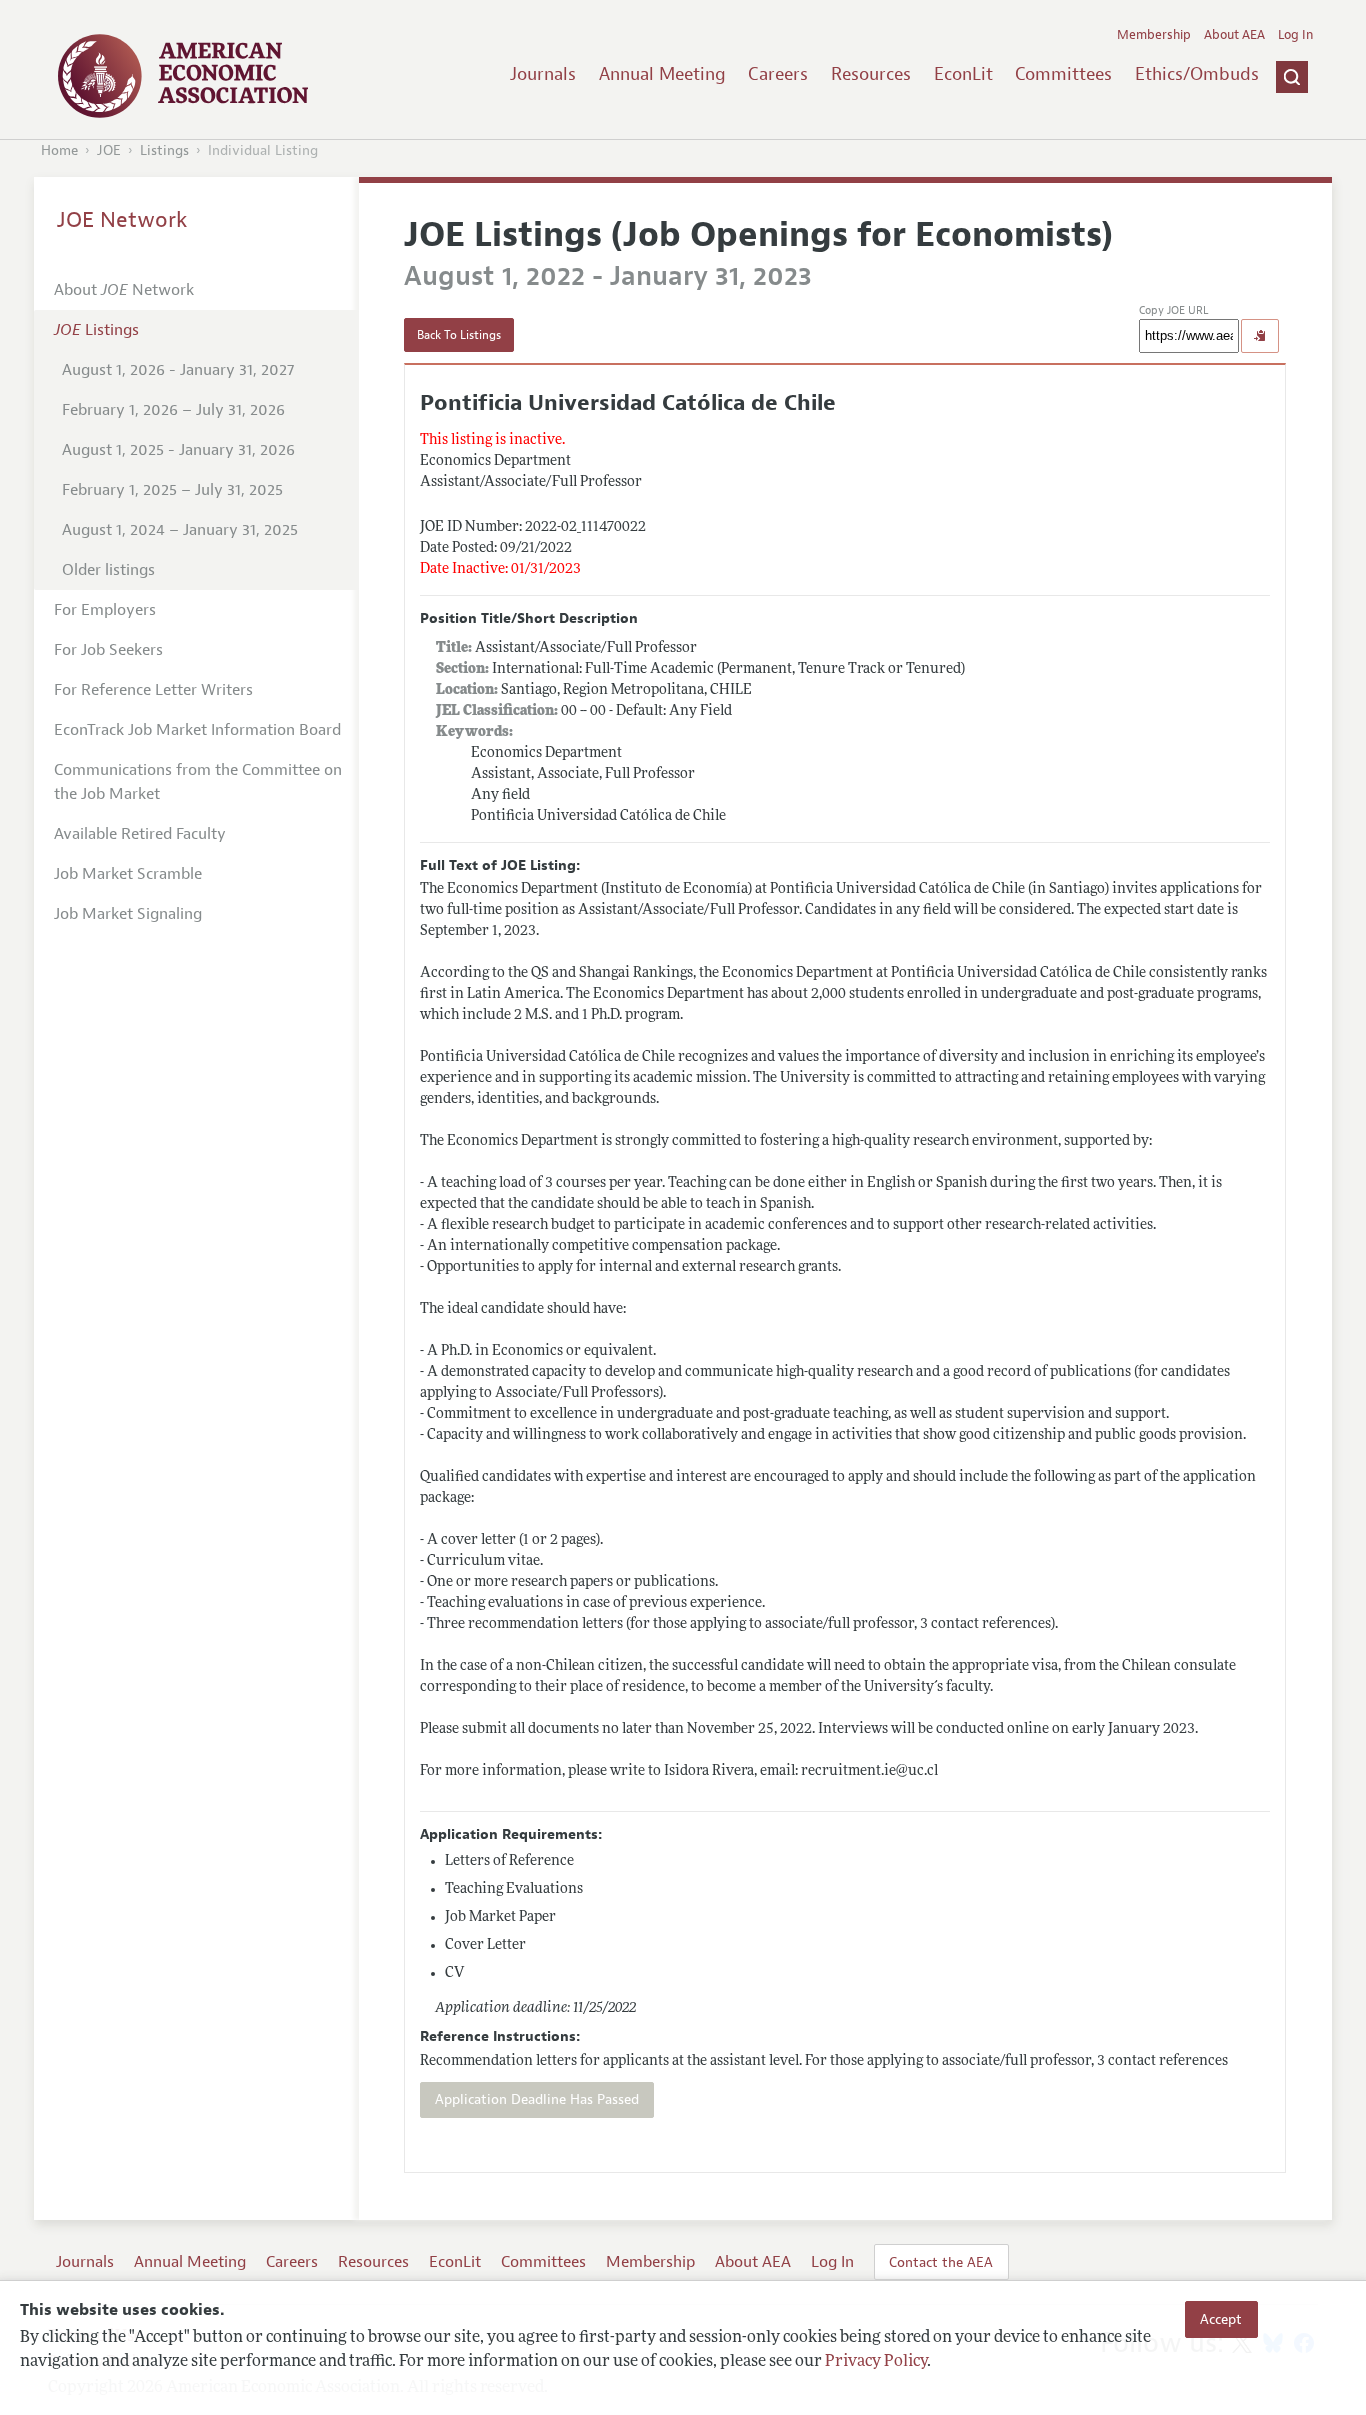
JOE (109, 150)
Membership (1154, 35)
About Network (124, 290)
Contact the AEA (941, 2262)
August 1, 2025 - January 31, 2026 (178, 450)
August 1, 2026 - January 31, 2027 (178, 370)
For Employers (105, 610)
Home (59, 150)
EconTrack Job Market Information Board (197, 730)
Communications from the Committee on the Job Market (198, 782)
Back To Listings (459, 335)
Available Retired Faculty (140, 834)
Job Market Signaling (128, 914)
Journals (543, 74)
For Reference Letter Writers (153, 690)
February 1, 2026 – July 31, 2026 (173, 410)
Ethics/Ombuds (1197, 74)
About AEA (1234, 35)
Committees (1063, 74)
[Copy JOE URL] (1260, 336)
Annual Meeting (662, 74)
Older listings (108, 570)
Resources (871, 74)
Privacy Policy (876, 2362)
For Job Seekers (108, 650)
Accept (1221, 2319)
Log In (1295, 35)
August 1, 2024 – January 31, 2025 (180, 530)
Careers (778, 74)
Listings (164, 150)
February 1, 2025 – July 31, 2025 (172, 490)
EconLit (963, 74)
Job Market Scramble (128, 874)
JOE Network (122, 220)
